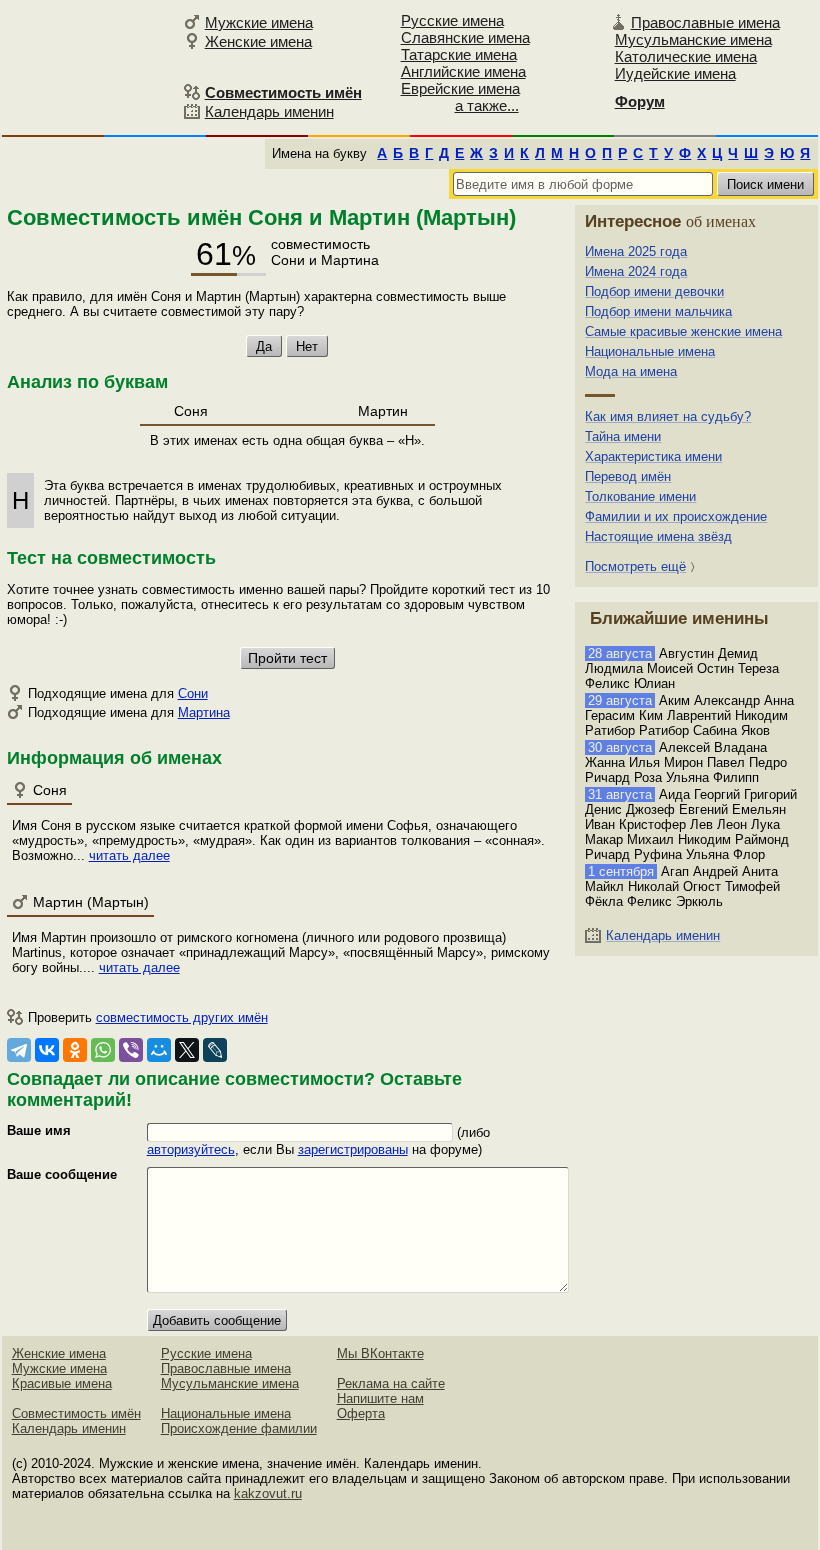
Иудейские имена (675, 73)
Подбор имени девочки (654, 291)
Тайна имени (623, 436)
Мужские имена (259, 22)
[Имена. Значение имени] (89, 66)
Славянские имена (465, 37)
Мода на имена (631, 371)
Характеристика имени (653, 456)
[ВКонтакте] (47, 1050)
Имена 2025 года (636, 251)
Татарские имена (459, 54)
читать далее (129, 855)
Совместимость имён (76, 1413)
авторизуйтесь (191, 1149)
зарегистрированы (353, 1149)
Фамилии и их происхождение (676, 516)
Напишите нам (380, 1398)
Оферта (361, 1413)
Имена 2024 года (636, 271)
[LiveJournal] (215, 1050)
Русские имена (452, 20)
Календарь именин (269, 111)
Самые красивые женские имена (683, 331)
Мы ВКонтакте (380, 1353)
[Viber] (131, 1050)
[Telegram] (19, 1050)
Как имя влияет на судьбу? (668, 416)
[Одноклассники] (75, 1050)
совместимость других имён (182, 1017)
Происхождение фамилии (239, 1428)
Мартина (204, 712)
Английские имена (463, 71)
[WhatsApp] (103, 1050)
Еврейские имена (460, 88)
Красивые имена (62, 1383)
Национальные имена (650, 351)
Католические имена (686, 56)
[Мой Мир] (159, 1050)
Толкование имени (640, 496)
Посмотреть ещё (635, 566)
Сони (193, 693)
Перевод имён (628, 476)
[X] (187, 1050)
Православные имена (705, 22)
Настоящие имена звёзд (658, 536)
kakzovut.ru (268, 1493)
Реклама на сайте (391, 1383)
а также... (487, 105)
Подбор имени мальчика (658, 311)
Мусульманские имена (693, 39)
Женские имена (258, 41)
